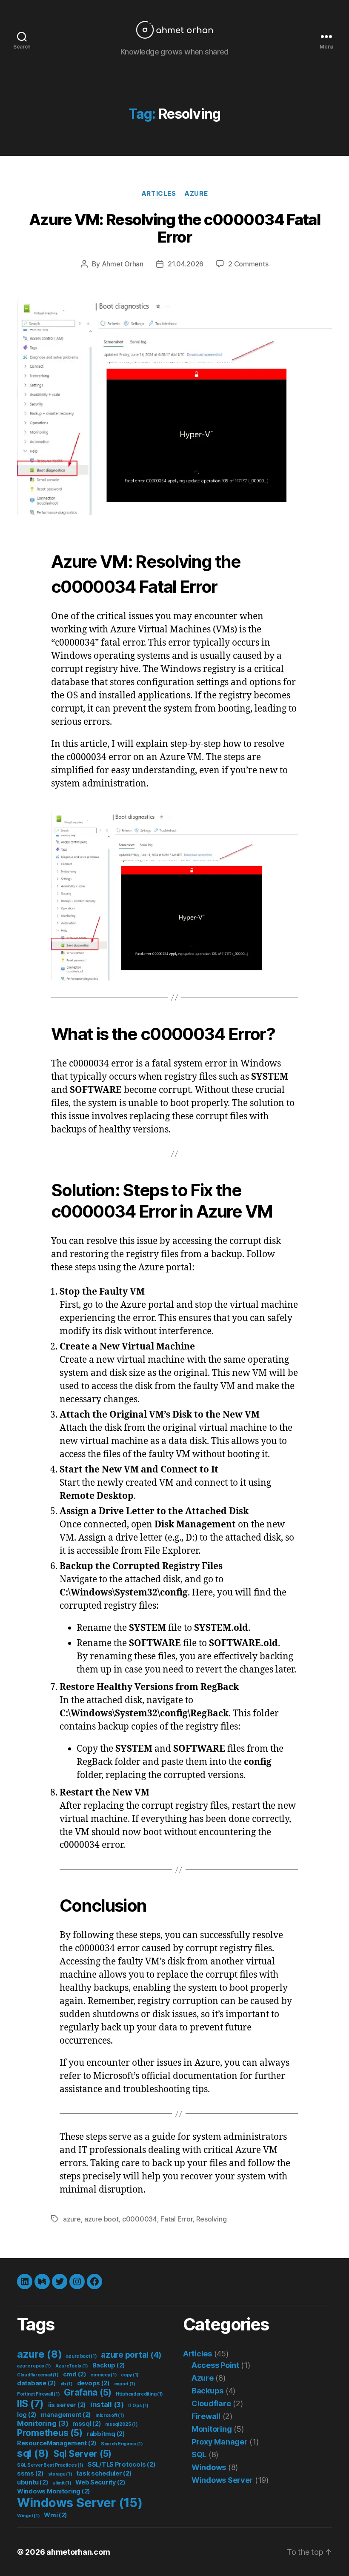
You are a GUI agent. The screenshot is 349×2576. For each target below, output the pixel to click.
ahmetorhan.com (78, 2552)
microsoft (110, 2415)
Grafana (88, 2392)
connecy (103, 2375)
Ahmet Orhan (123, 264)
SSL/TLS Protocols (122, 2464)
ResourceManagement (57, 2443)
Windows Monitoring (54, 2491)
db (67, 2384)
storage (60, 2474)
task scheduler (104, 2473)
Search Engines (122, 2444)
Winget (28, 2516)
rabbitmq (106, 2434)
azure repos (34, 2366)
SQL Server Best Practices (50, 2465)
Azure (196, 194)
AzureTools (72, 2366)
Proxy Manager (220, 2442)
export (125, 2384)
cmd (75, 2374)
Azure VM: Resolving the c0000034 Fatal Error (174, 228)
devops (93, 2383)
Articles (159, 194)
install (107, 2404)
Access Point (215, 2365)
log (27, 2414)
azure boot (101, 2219)
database (37, 2383)
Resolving (212, 2219)
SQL (199, 2454)
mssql (87, 2423)
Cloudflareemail (38, 2375)
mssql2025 (122, 2424)
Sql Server (82, 2454)
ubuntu (33, 2482)
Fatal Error (176, 2219)
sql (33, 2453)
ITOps (139, 2406)
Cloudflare (211, 2403)
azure (72, 2219)
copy (130, 2375)
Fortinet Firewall (38, 2394)
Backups (207, 2391)
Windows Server (80, 2503)
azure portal (131, 2355)
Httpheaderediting (139, 2394)
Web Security (100, 2482)
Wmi (56, 2515)
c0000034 (140, 2219)
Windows (209, 2467)
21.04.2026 (186, 264)
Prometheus (50, 2433)
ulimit (62, 2483)
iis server (67, 2405)
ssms (30, 2473)
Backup (109, 2365)
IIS (30, 2404)
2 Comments (248, 264)
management (66, 2414)
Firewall (206, 2416)
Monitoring (43, 2423)
